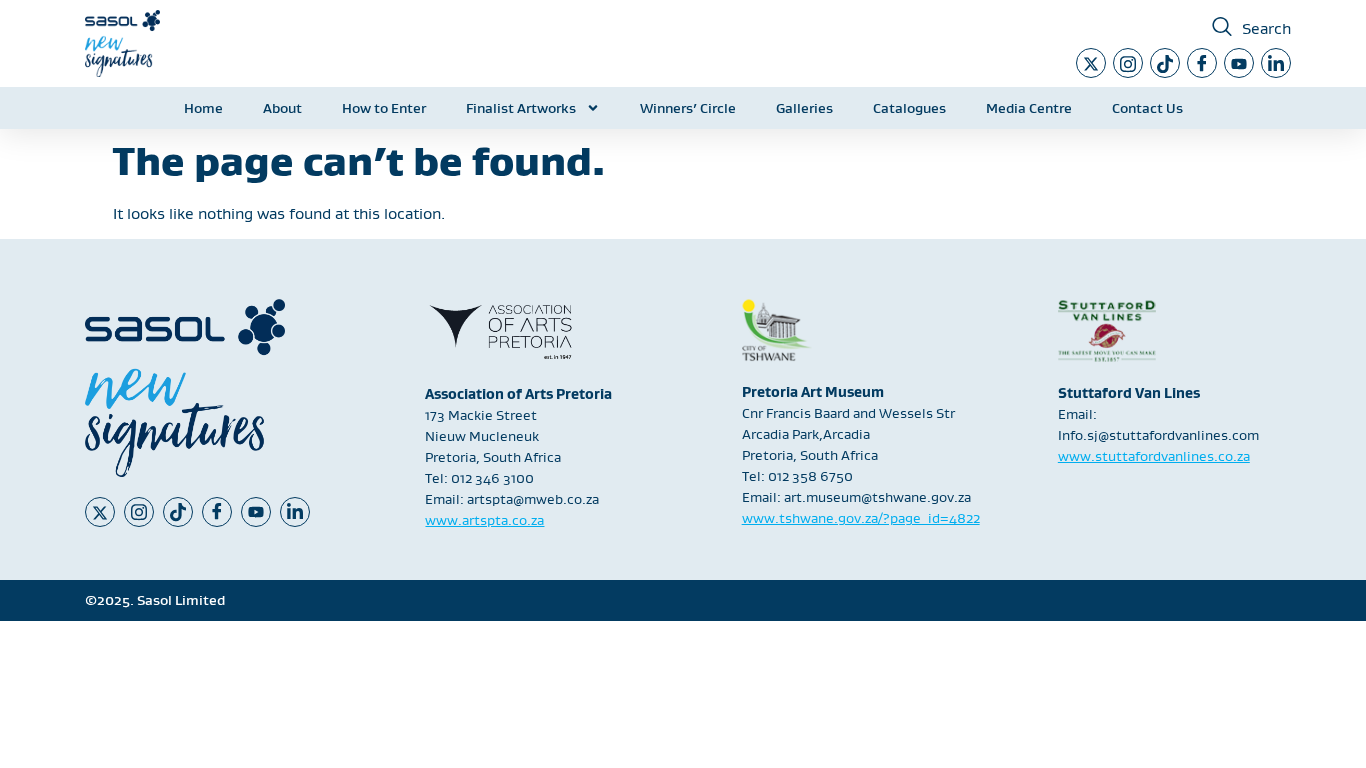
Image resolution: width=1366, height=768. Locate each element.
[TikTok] (1165, 63)
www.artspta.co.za (484, 520)
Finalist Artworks (521, 108)
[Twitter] (1091, 63)
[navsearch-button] (1222, 28)
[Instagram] (1128, 63)
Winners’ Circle (688, 108)
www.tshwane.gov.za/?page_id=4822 (861, 518)
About (282, 108)
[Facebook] (1202, 63)
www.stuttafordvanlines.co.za (1154, 456)
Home (203, 108)
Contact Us (1147, 108)
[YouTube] (1239, 63)
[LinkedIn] (1276, 63)
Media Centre (1029, 108)
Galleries (804, 108)
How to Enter (384, 108)
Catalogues (909, 108)
